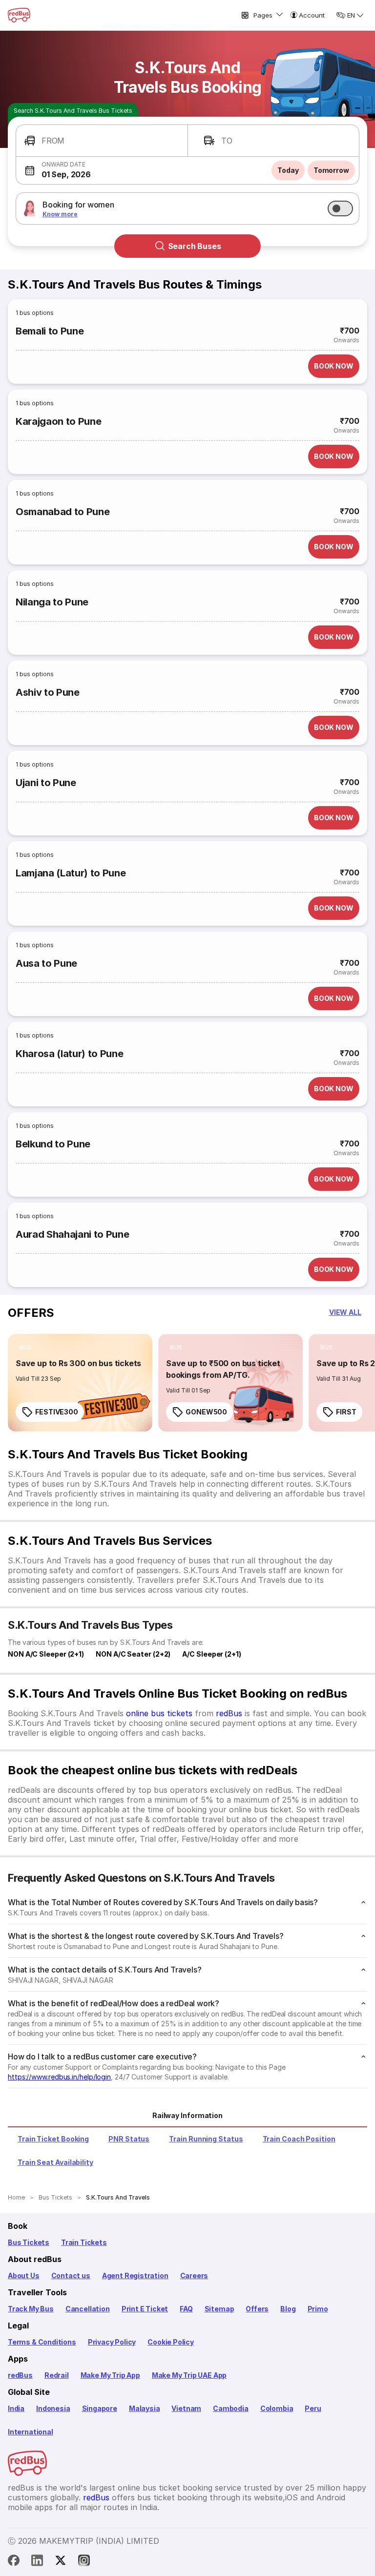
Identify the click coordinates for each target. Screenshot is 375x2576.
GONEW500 (206, 1412)
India (16, 2408)
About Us (24, 2275)
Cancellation (88, 2309)
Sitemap (219, 2309)
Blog (288, 2309)
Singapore (100, 2408)
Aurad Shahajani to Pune (72, 1234)
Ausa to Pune (46, 963)
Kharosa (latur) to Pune (69, 1054)
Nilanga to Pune (52, 602)
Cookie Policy (171, 2342)
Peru (313, 2408)
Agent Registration (135, 2275)
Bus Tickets (29, 2242)
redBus (229, 1713)
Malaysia (145, 2408)
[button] (102, 141)
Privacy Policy (112, 2342)
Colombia (277, 2408)
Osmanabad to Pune (62, 512)
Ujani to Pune (46, 783)
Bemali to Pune (50, 331)
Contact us (71, 2275)
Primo (318, 2309)
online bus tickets (159, 1713)
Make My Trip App (110, 2375)
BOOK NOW (334, 366)
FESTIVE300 (57, 1412)
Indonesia (53, 2408)
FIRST (346, 1412)
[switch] (340, 208)
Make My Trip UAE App (189, 2375)
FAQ (186, 2309)
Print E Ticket (145, 2309)
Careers (194, 2275)
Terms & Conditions (42, 2342)
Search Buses (195, 246)
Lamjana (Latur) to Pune (71, 873)
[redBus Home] (19, 15)
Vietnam (186, 2408)
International (31, 2432)
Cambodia (231, 2408)
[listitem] (26, 1348)
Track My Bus (31, 2309)
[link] (80, 1383)
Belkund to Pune (53, 1144)
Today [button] (288, 170)
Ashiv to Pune (48, 692)
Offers (257, 2309)
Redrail (57, 2375)
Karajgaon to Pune (58, 421)
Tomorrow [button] (331, 170)
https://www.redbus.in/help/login (59, 2077)
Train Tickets (84, 2242)
